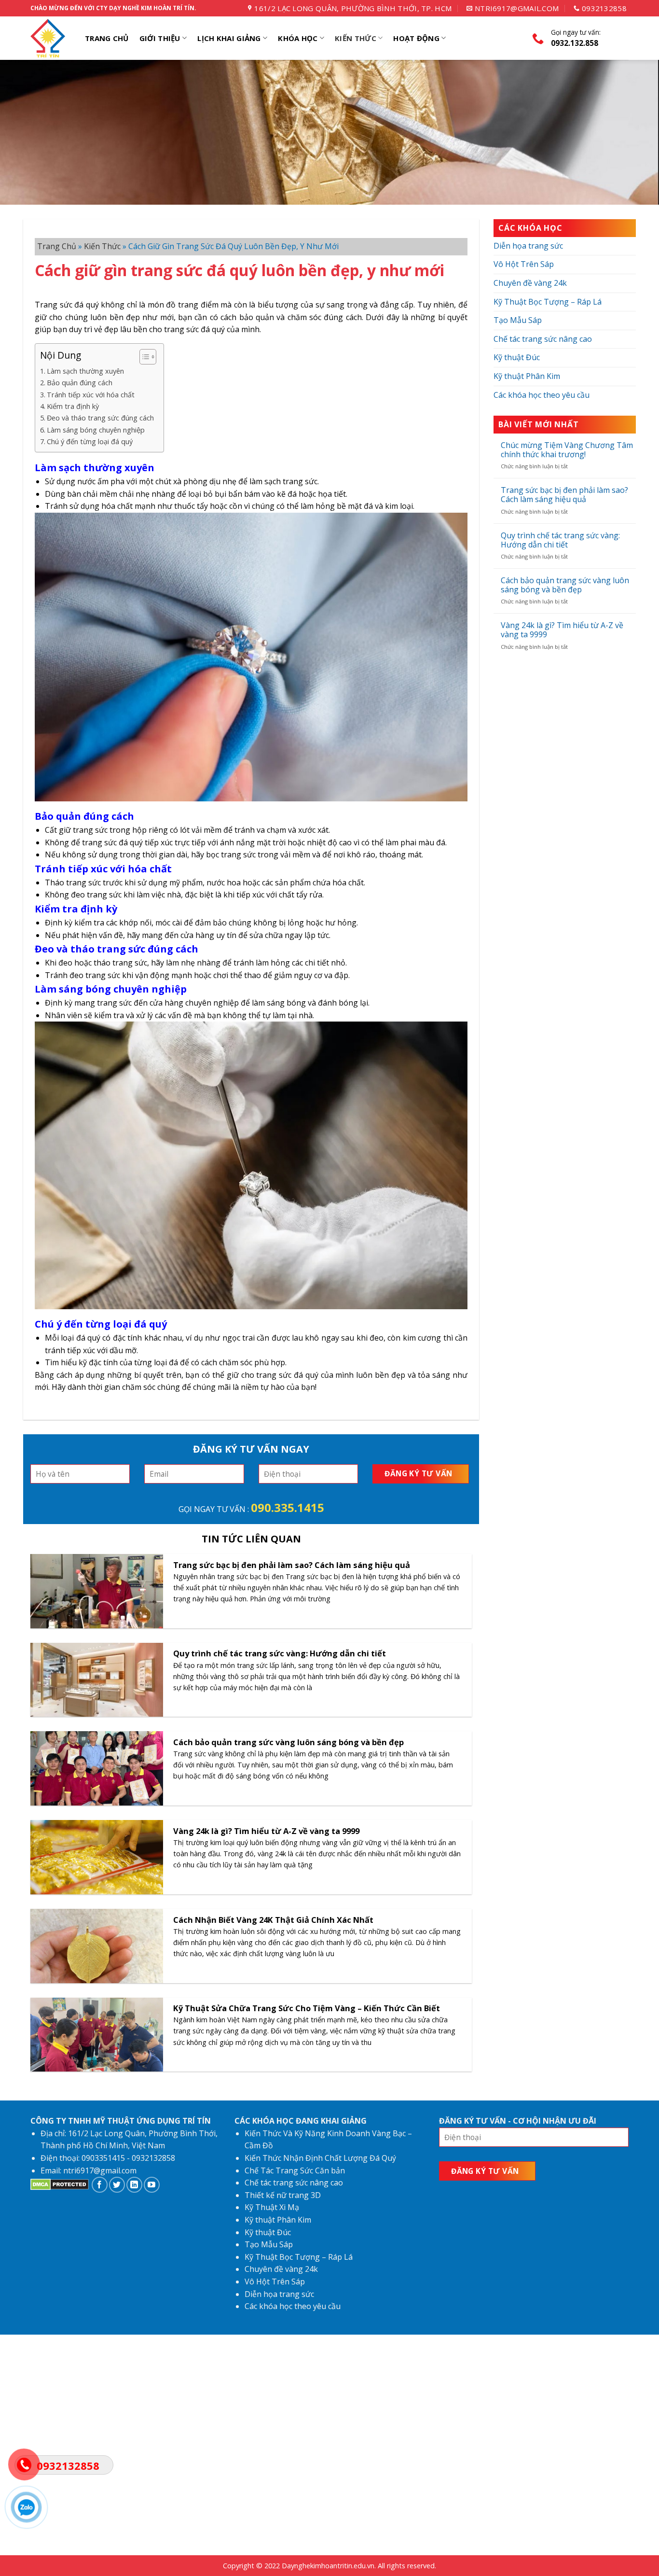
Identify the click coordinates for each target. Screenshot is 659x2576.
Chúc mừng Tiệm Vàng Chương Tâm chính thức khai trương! (567, 450)
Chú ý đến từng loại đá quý (90, 441)
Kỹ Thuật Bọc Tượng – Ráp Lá (548, 302)
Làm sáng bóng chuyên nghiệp (96, 430)
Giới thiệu (160, 38)
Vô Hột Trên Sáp (524, 264)
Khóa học (298, 38)
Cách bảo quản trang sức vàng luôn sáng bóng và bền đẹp (565, 585)
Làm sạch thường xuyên (85, 371)
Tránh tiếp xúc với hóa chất (91, 395)
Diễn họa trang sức (528, 246)
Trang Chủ (107, 38)
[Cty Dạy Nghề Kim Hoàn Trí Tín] (49, 38)
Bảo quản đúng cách (80, 383)
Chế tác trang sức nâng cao (543, 339)
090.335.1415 (288, 1507)
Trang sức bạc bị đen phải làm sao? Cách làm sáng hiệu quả (564, 495)
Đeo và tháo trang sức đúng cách (100, 418)
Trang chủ (57, 246)
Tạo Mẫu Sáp (518, 320)
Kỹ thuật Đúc (517, 357)
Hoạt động (416, 38)
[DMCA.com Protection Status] (60, 2187)
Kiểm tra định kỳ (73, 406)
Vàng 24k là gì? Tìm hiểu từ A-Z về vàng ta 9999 (562, 630)
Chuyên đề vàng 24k (530, 283)
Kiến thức (356, 38)
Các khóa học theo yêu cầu (542, 395)
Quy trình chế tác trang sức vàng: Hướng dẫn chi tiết (560, 540)
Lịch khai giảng (229, 38)
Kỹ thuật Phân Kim (527, 376)
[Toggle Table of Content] (143, 357)
